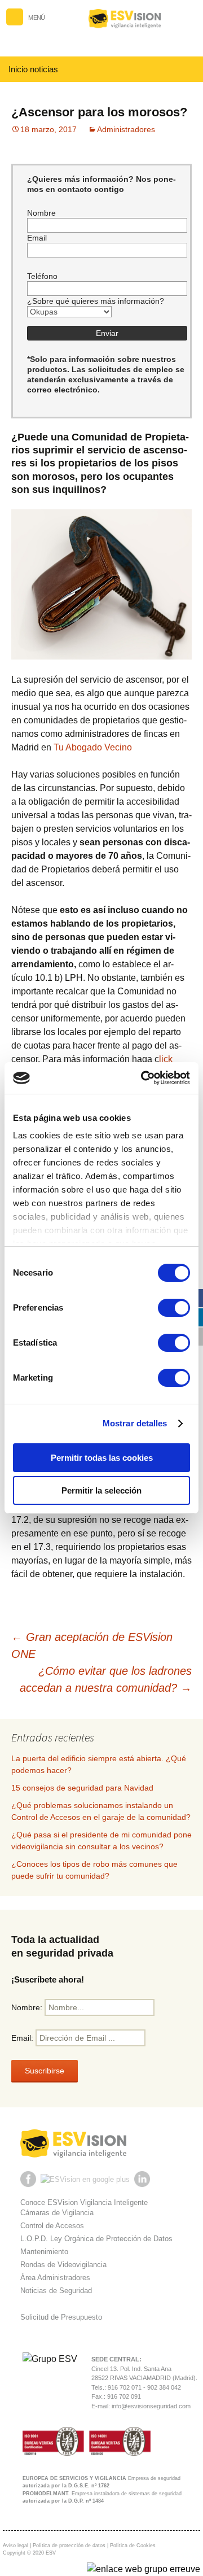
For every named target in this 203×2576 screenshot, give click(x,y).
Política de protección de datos (69, 2546)
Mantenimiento (44, 2252)
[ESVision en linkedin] (143, 2179)
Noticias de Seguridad (56, 2291)
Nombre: (28, 2007)
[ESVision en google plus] (86, 2179)
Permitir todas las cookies (102, 1458)
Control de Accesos (52, 2226)
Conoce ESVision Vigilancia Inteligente (84, 2202)
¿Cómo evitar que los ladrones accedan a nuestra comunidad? (106, 1679)
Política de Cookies (133, 2546)
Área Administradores (55, 2278)
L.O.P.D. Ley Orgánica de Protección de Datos (96, 2239)
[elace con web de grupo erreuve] (144, 2569)
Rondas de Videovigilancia (63, 2265)
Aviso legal (16, 2546)
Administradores (126, 129)
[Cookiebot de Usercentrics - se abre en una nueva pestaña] (143, 1078)
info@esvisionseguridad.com (151, 2406)
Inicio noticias (33, 69)
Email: (23, 2038)
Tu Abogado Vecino (93, 747)
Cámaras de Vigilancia (57, 2213)
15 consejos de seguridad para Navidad (82, 1788)
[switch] (174, 1308)
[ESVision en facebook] (29, 2179)
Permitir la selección (101, 1490)
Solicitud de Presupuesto (61, 2317)
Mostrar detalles (135, 1423)
